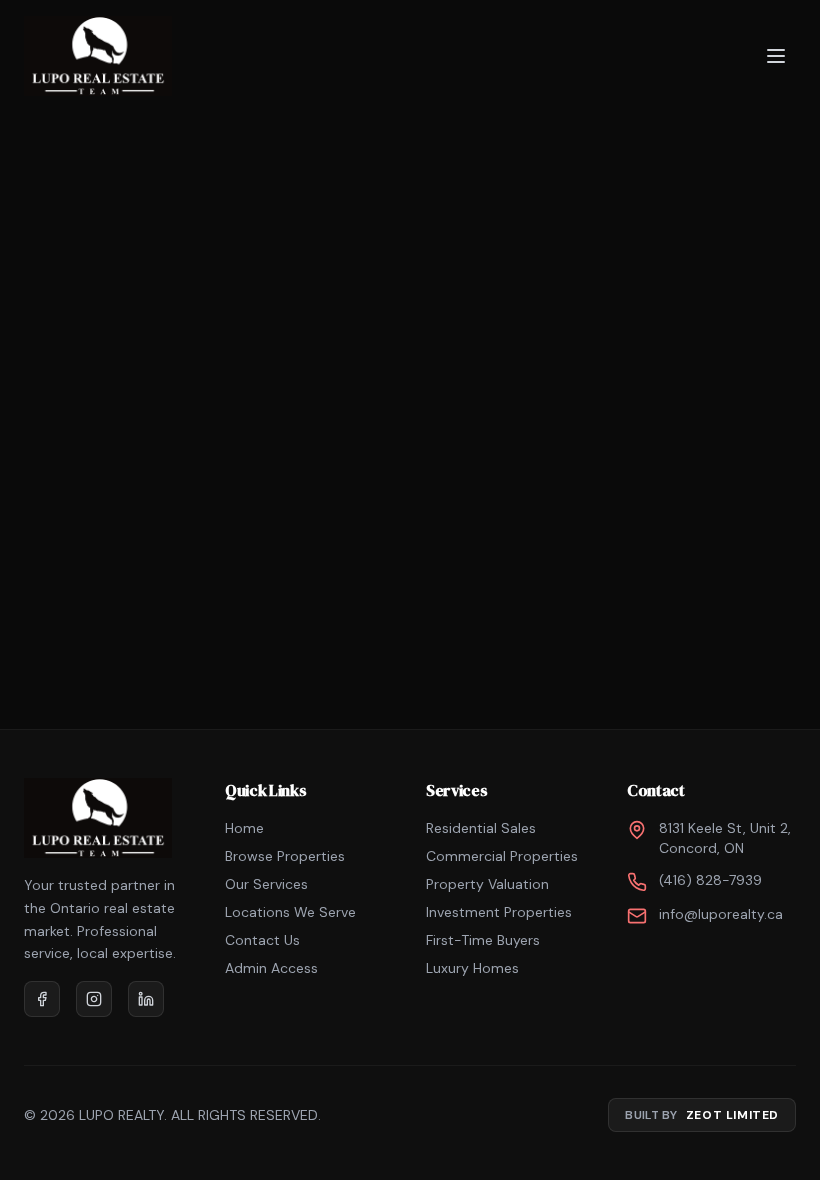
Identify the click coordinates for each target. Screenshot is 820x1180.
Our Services (266, 884)
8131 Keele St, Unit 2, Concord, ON (725, 838)
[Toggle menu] (776, 56)
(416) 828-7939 (710, 880)
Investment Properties (499, 912)
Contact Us (262, 940)
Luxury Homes (472, 968)
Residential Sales (481, 828)
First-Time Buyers (483, 940)
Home (244, 828)
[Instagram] (94, 999)
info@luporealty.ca (721, 914)
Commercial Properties (502, 856)
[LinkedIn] (146, 999)
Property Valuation (487, 884)
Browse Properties (285, 856)
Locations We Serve (290, 912)
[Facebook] (42, 999)
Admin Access (271, 968)
